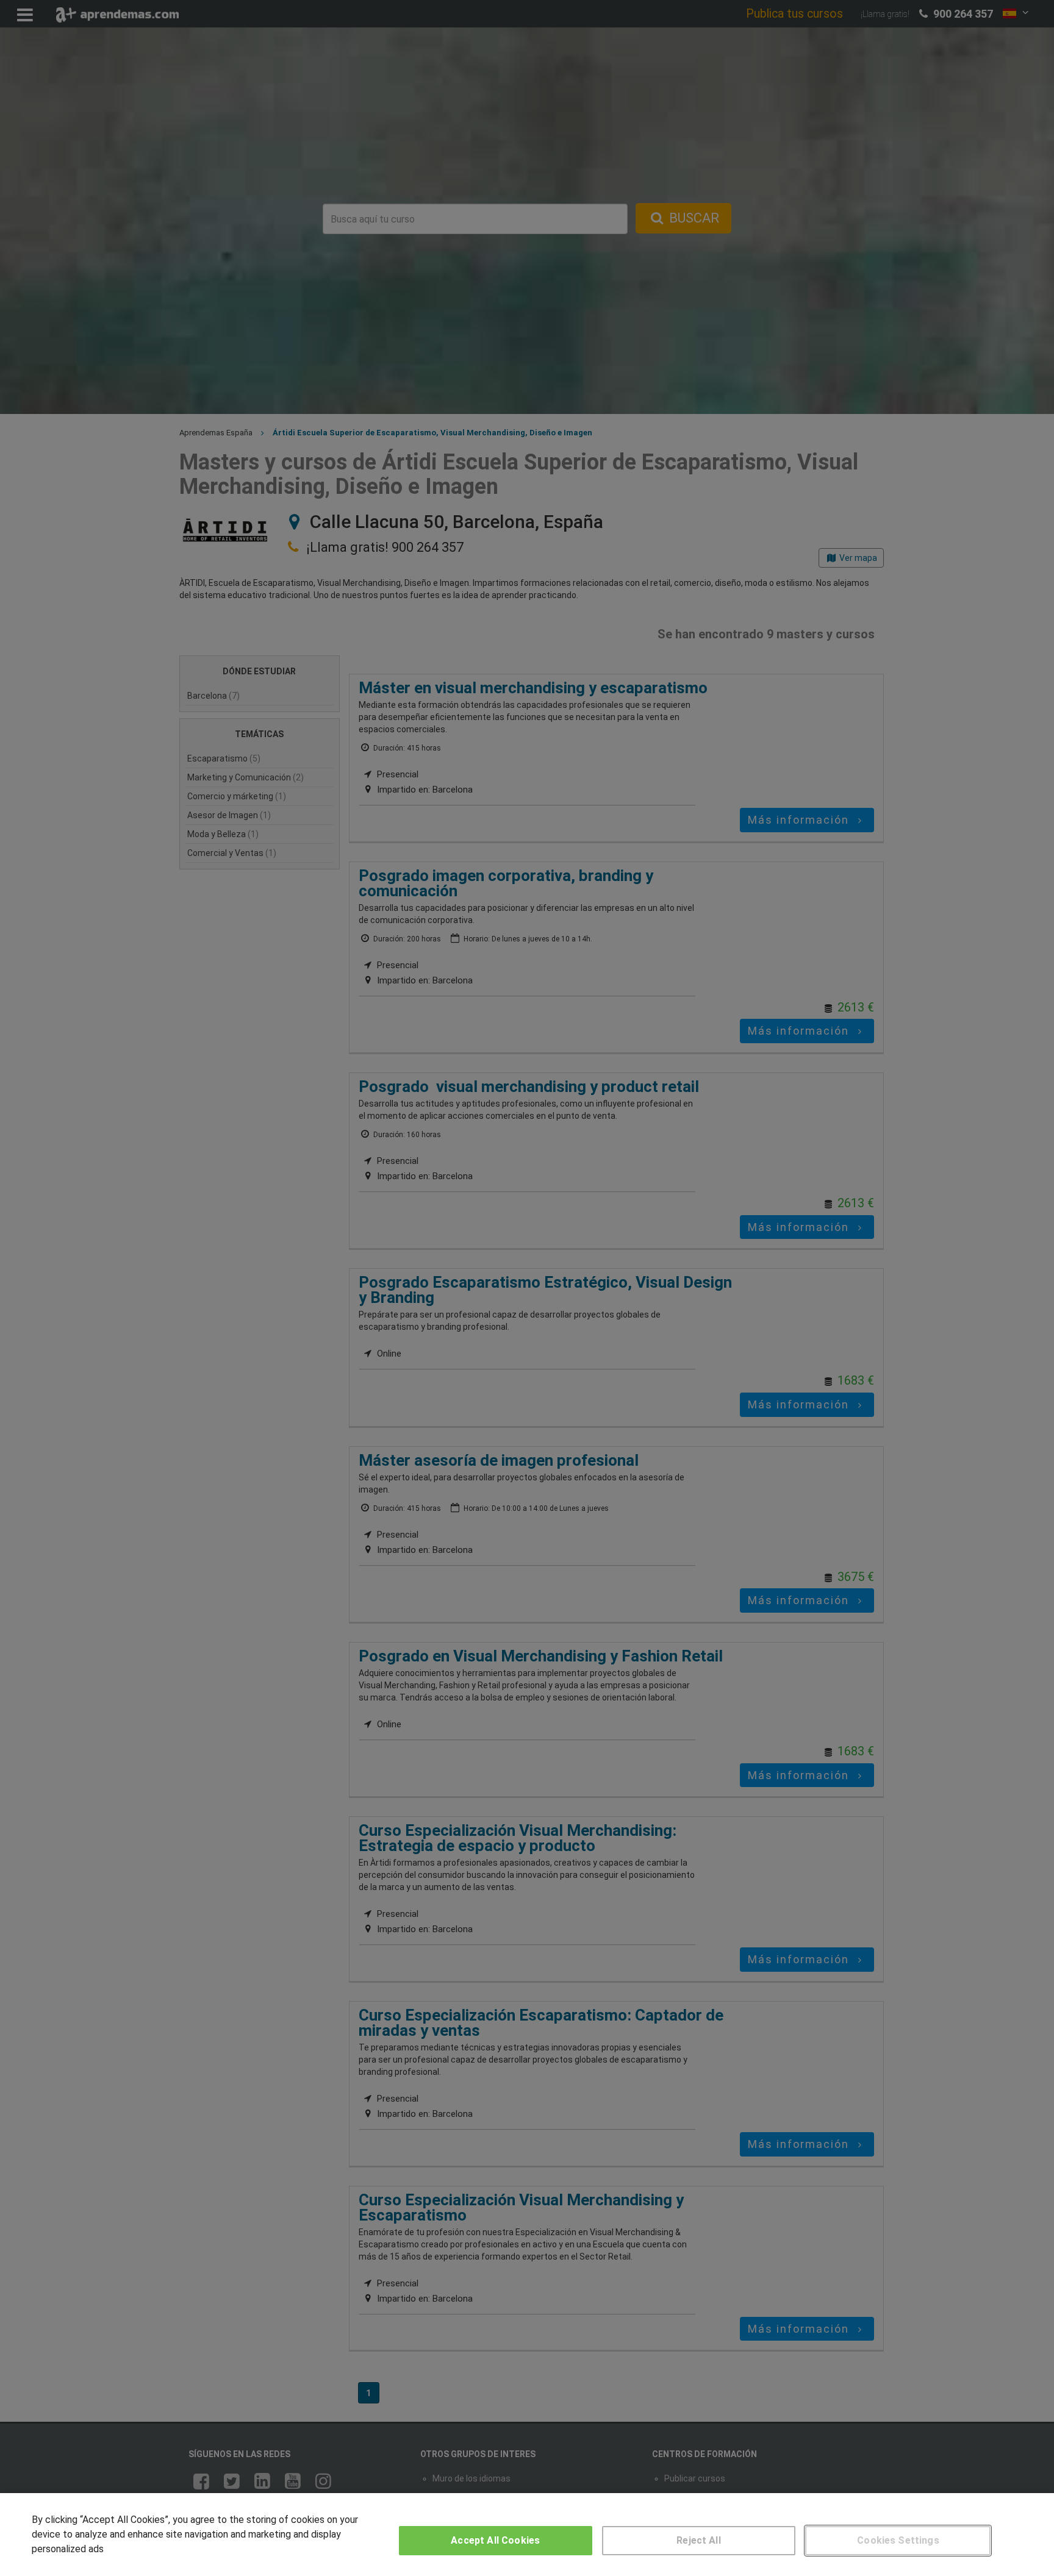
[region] (527, 2535)
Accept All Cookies (495, 2540)
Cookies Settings (898, 2540)
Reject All (699, 2540)
